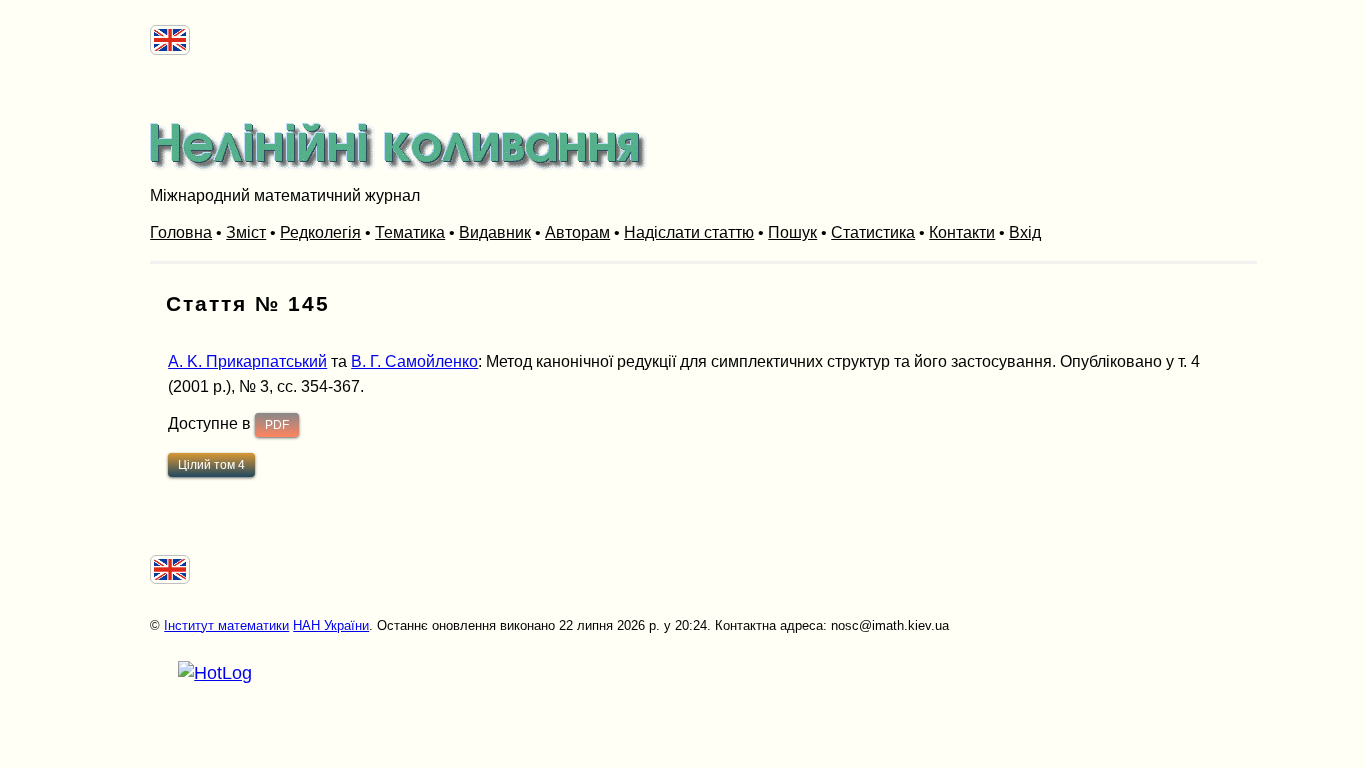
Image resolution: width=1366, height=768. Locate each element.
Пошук (792, 232)
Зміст (246, 232)
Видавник (495, 232)
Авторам (577, 232)
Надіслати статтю (689, 232)
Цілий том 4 (211, 465)
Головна (181, 232)
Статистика (873, 232)
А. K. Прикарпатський (247, 361)
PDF (277, 425)
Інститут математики (226, 625)
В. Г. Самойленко (414, 361)
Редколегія (320, 232)
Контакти (962, 232)
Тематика (410, 232)
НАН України (331, 625)
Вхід (1025, 232)
